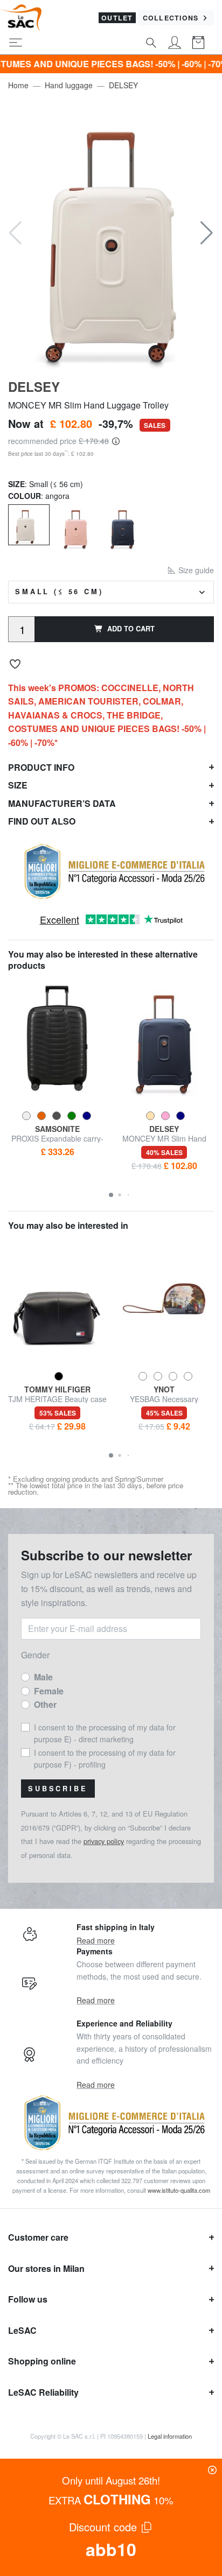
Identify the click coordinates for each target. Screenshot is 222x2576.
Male (43, 1677)
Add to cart (131, 629)
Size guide (195, 570)
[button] (207, 233)
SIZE (18, 785)
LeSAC (22, 2330)
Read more (96, 1940)
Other (45, 1704)
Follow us (28, 2299)
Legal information (170, 2436)
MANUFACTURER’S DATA (62, 803)
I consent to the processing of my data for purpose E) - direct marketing (105, 1733)
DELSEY (123, 85)
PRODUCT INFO (41, 767)
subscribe (58, 1789)
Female (49, 1691)
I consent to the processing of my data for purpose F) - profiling (105, 1758)
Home (18, 85)
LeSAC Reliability (43, 2392)
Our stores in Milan (46, 2268)
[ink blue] (123, 526)
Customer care (38, 2237)
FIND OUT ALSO (42, 821)
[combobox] (111, 592)
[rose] (76, 526)
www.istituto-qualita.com (179, 2190)
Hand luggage (69, 85)
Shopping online (42, 2361)
